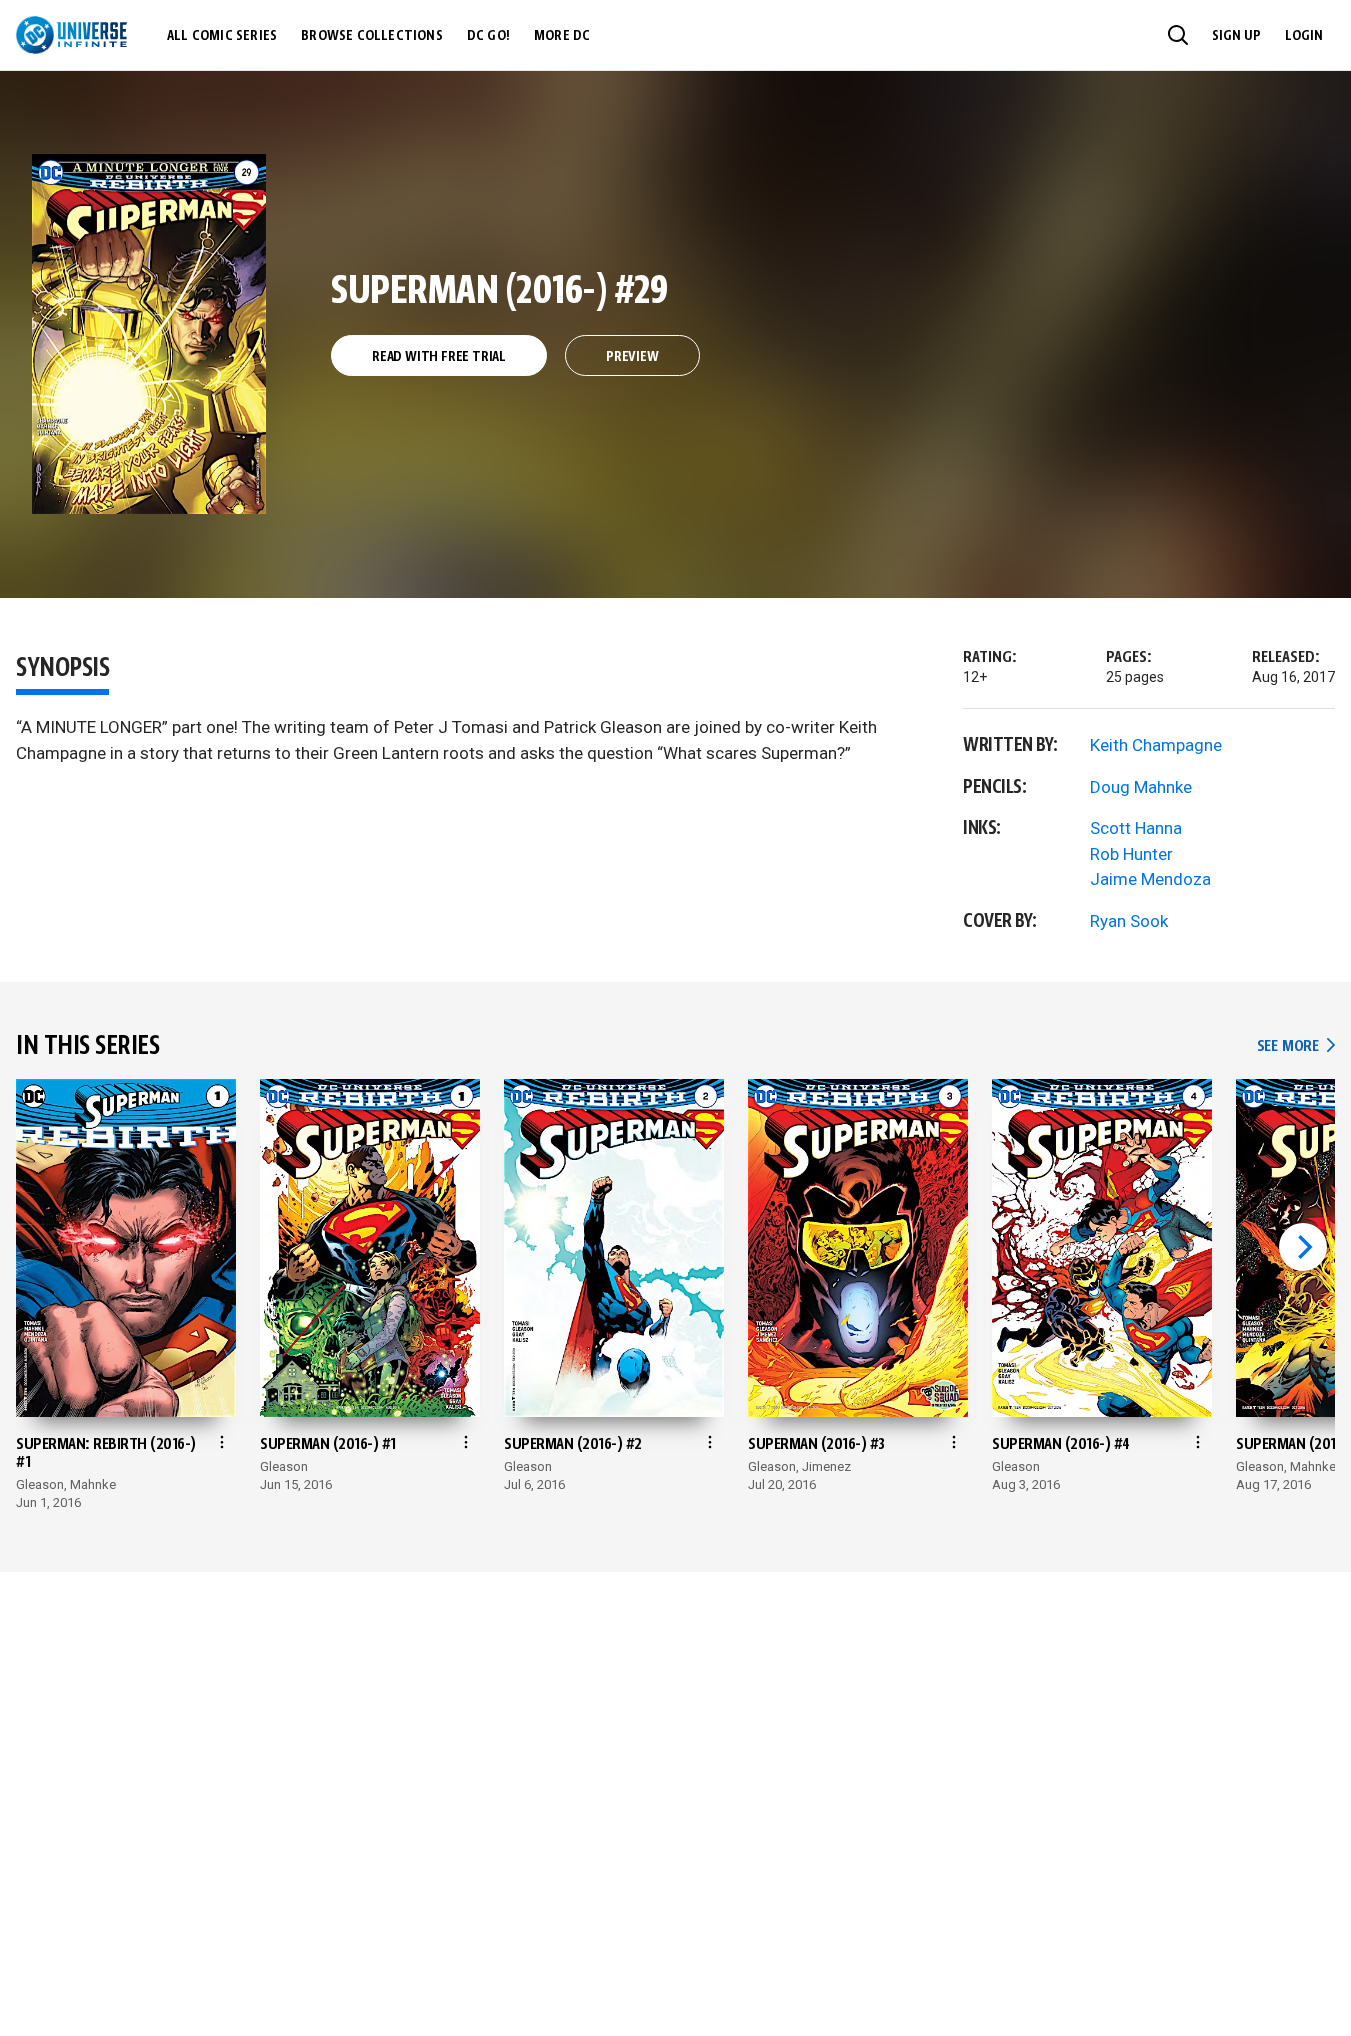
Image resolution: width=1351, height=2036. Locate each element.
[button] (1178, 35)
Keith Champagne (1156, 745)
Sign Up (1236, 36)
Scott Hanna (1136, 828)
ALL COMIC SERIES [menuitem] (222, 36)
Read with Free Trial (439, 357)
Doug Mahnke (1141, 787)
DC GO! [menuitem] (488, 36)
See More (1296, 1046)
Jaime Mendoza (1150, 879)
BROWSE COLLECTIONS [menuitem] (372, 36)
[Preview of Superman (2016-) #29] (149, 334)
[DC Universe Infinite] (71, 35)
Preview (632, 357)
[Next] (1303, 1247)
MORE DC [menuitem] (562, 36)
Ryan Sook (1129, 921)
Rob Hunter (1131, 854)
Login (1304, 36)
